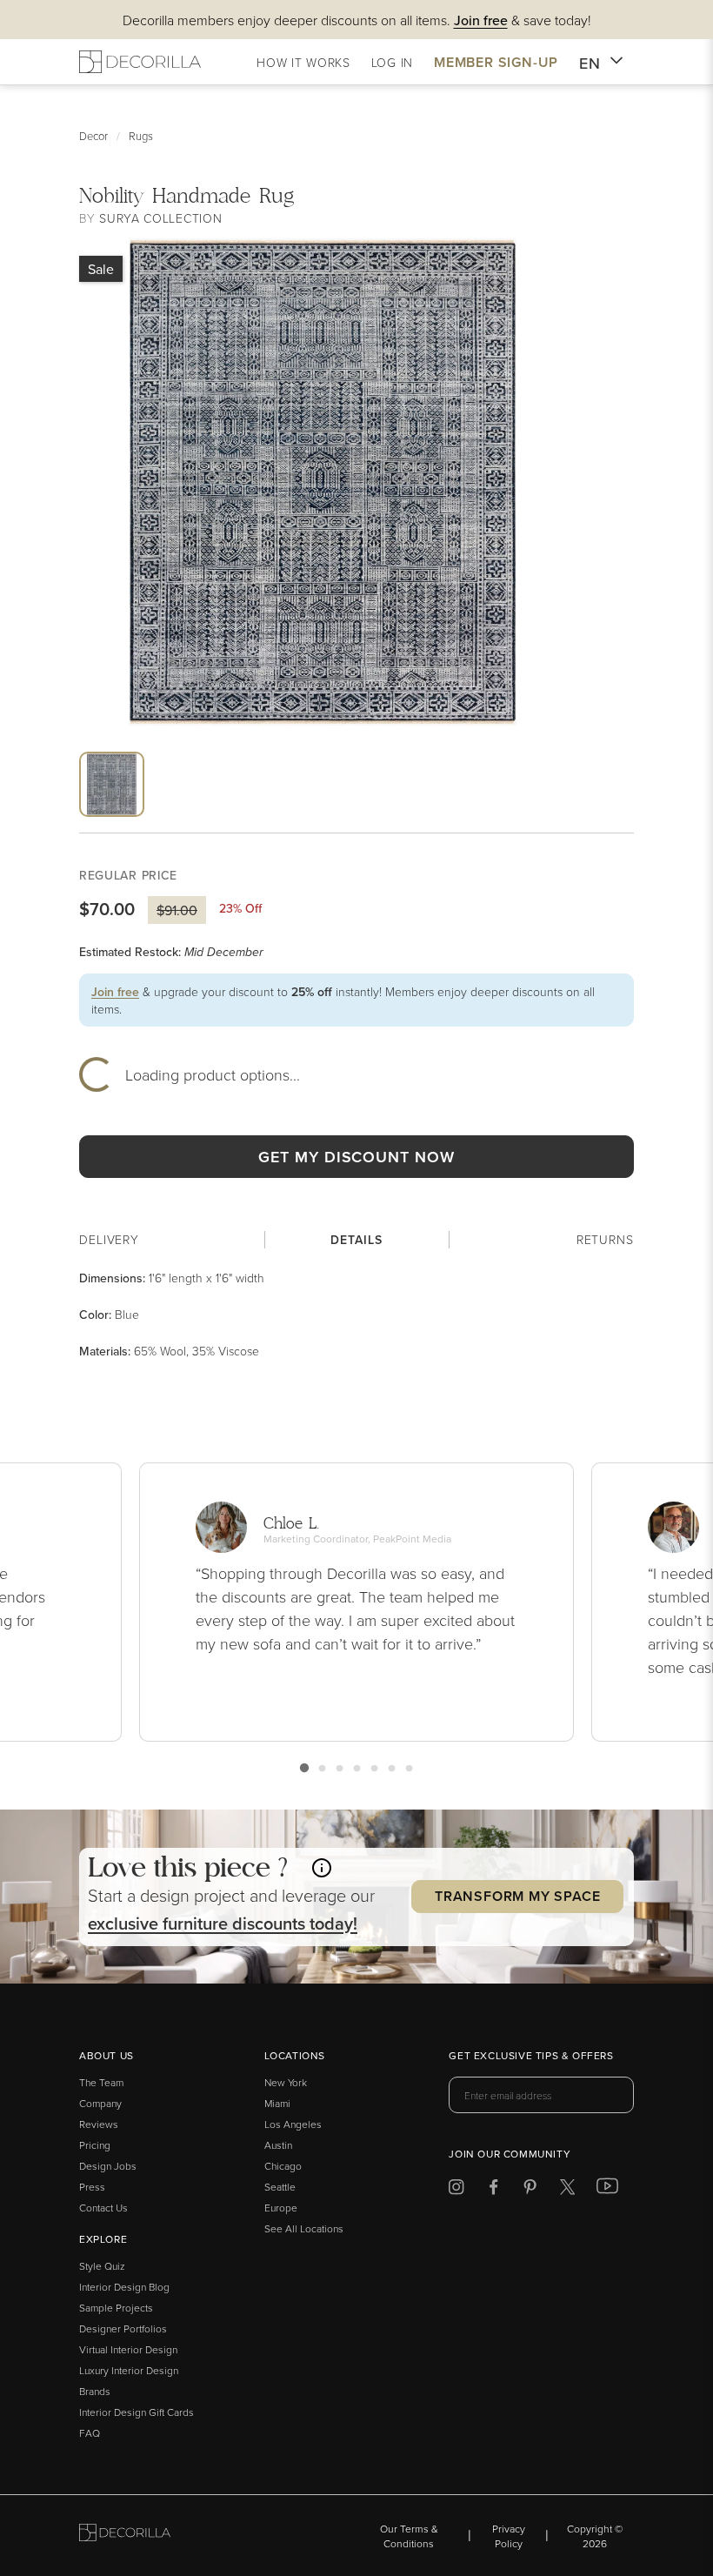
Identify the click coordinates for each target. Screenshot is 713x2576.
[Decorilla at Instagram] (456, 2190)
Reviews (99, 2124)
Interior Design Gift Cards (137, 2412)
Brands (95, 2391)
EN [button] (590, 63)
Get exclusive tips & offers (531, 2057)
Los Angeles (293, 2124)
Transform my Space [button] (517, 1896)
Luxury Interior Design (129, 2370)
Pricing (95, 2145)
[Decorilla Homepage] (140, 62)
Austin (278, 2145)
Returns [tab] (605, 1239)
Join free (115, 992)
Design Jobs (108, 2166)
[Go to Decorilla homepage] (125, 2536)
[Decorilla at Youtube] (607, 2190)
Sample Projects (116, 2308)
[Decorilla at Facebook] (493, 2190)
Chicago (283, 2166)
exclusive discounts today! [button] (223, 1923)
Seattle (280, 2187)
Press (92, 2187)
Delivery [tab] (109, 1239)
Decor (93, 136)
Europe (281, 2208)
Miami (277, 2103)
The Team (101, 2082)
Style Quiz (102, 2266)
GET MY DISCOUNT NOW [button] (356, 1157)
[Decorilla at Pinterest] (530, 2190)
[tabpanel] (356, 1315)
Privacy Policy (509, 2536)
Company (100, 2103)
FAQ (90, 2433)
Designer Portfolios (123, 2328)
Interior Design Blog (124, 2287)
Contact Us (103, 2208)
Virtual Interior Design (128, 2349)
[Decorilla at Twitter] (567, 2190)
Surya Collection (160, 218)
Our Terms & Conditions (409, 2536)
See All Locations (304, 2228)
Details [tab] (356, 1240)
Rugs (141, 136)
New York (286, 2082)
